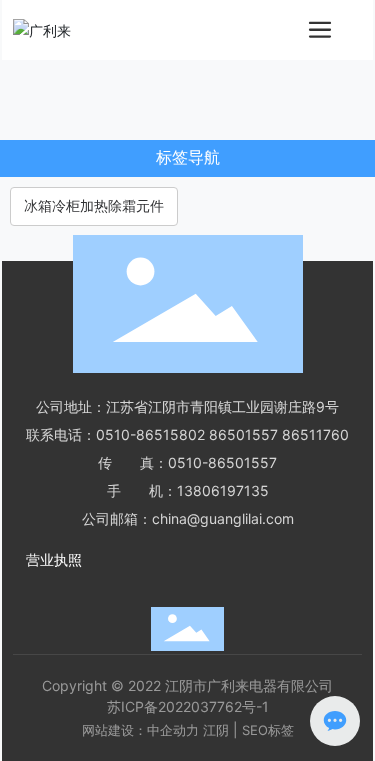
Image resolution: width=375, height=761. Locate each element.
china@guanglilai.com (223, 518)
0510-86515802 (150, 434)
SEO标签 (268, 730)
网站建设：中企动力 (140, 730)
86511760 (315, 434)
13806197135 (223, 490)
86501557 (243, 434)
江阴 (216, 730)
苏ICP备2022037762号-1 (188, 706)
